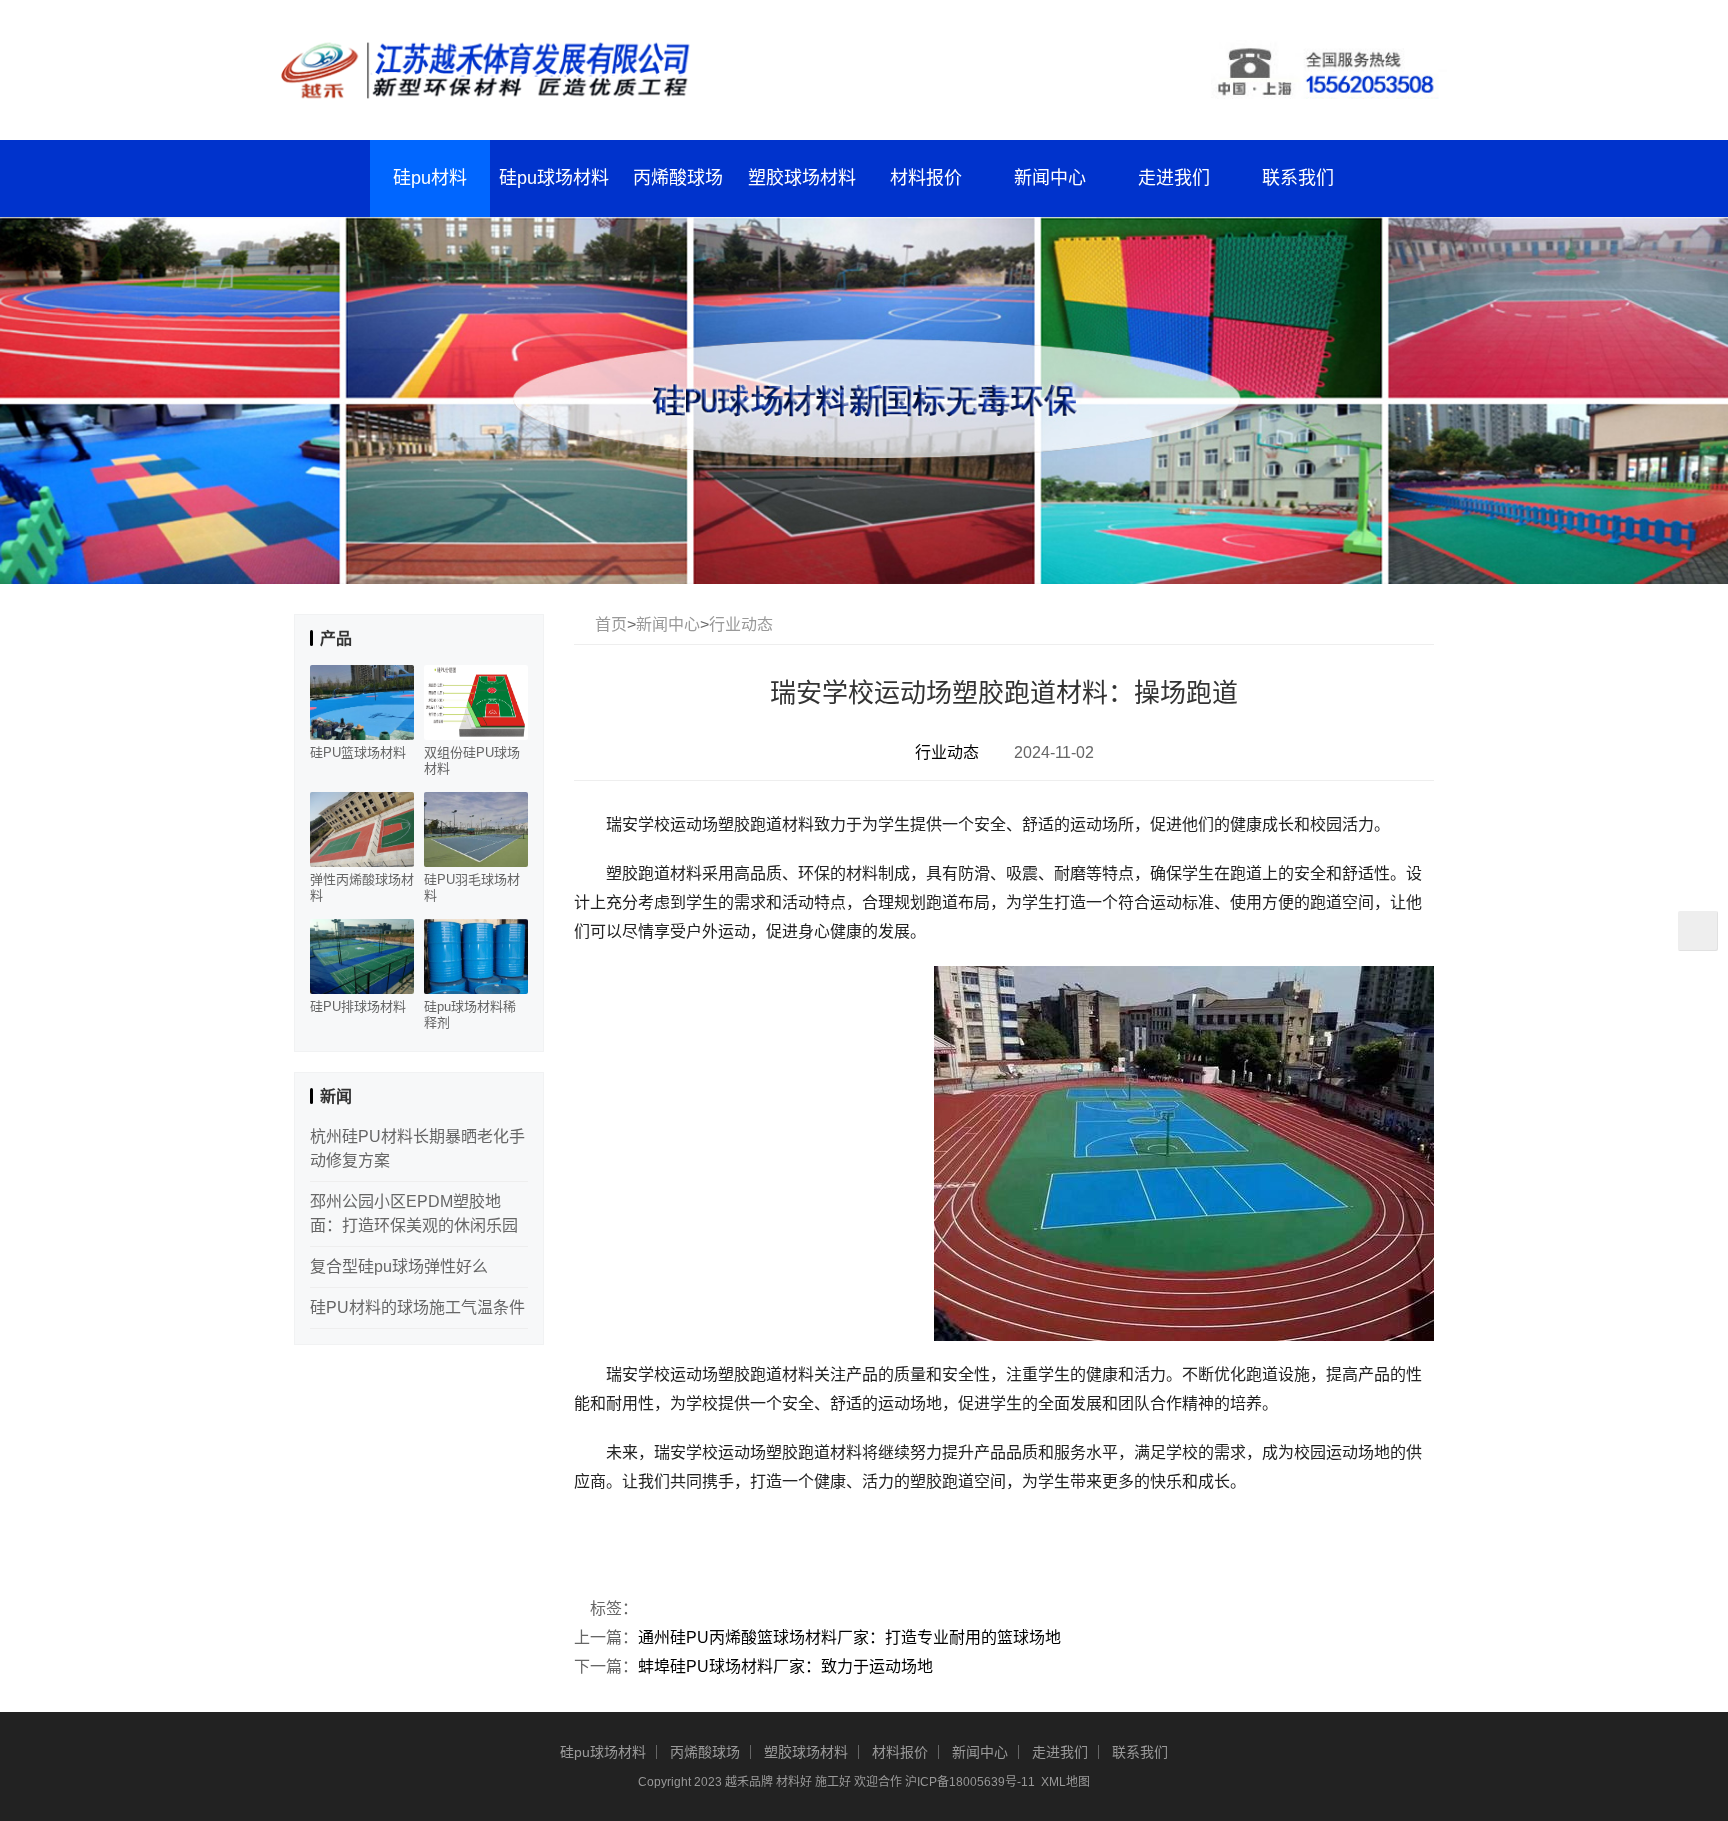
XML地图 (1065, 1782)
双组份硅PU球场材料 (472, 760)
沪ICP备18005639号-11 (970, 1782)
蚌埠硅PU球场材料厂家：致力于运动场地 (785, 1666)
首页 (611, 624)
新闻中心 (1050, 178)
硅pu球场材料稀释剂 (470, 1014)
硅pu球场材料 (554, 178)
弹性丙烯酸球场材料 (362, 887)
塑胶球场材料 (802, 178)
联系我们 (1298, 178)
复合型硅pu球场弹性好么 (399, 1266)
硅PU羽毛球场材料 (472, 887)
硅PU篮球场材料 (358, 752)
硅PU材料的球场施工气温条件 (417, 1307)
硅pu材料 (430, 178)
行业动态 (741, 624)
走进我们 (1174, 178)
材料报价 (926, 178)
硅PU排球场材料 (358, 1006)
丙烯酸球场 (678, 178)
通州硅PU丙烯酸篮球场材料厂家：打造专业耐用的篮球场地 (849, 1637)
